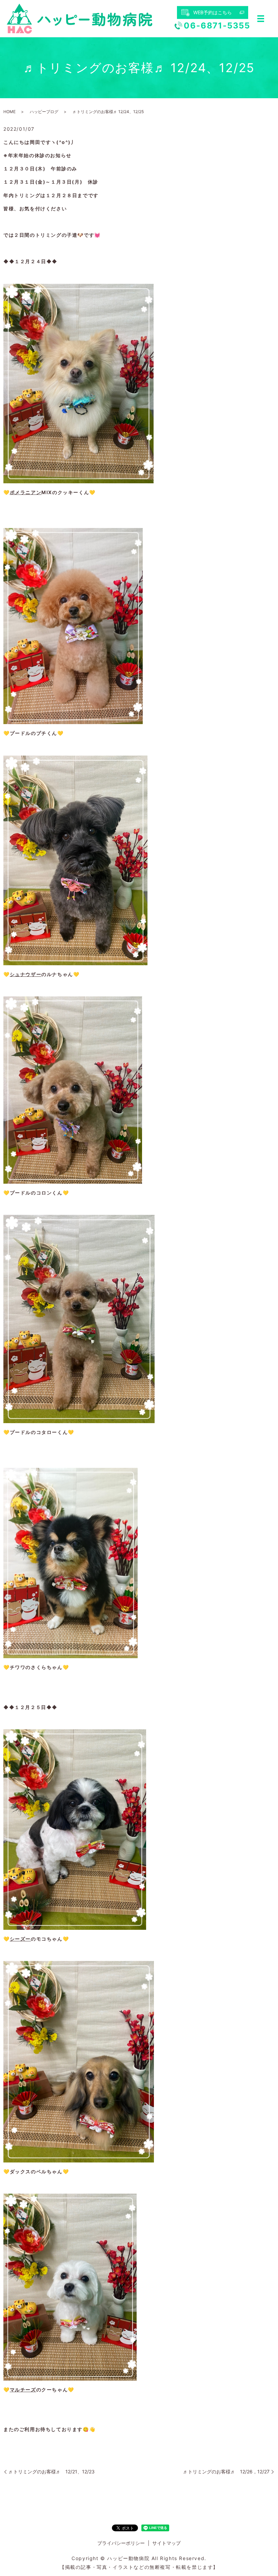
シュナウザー (26, 974)
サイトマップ (166, 2543)
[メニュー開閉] (261, 19)
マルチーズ (23, 2390)
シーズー (20, 1939)
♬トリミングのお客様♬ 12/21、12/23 (52, 2472)
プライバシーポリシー (121, 2543)
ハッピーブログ (44, 112)
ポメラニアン (26, 492)
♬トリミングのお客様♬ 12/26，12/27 (226, 2472)
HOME (9, 112)
